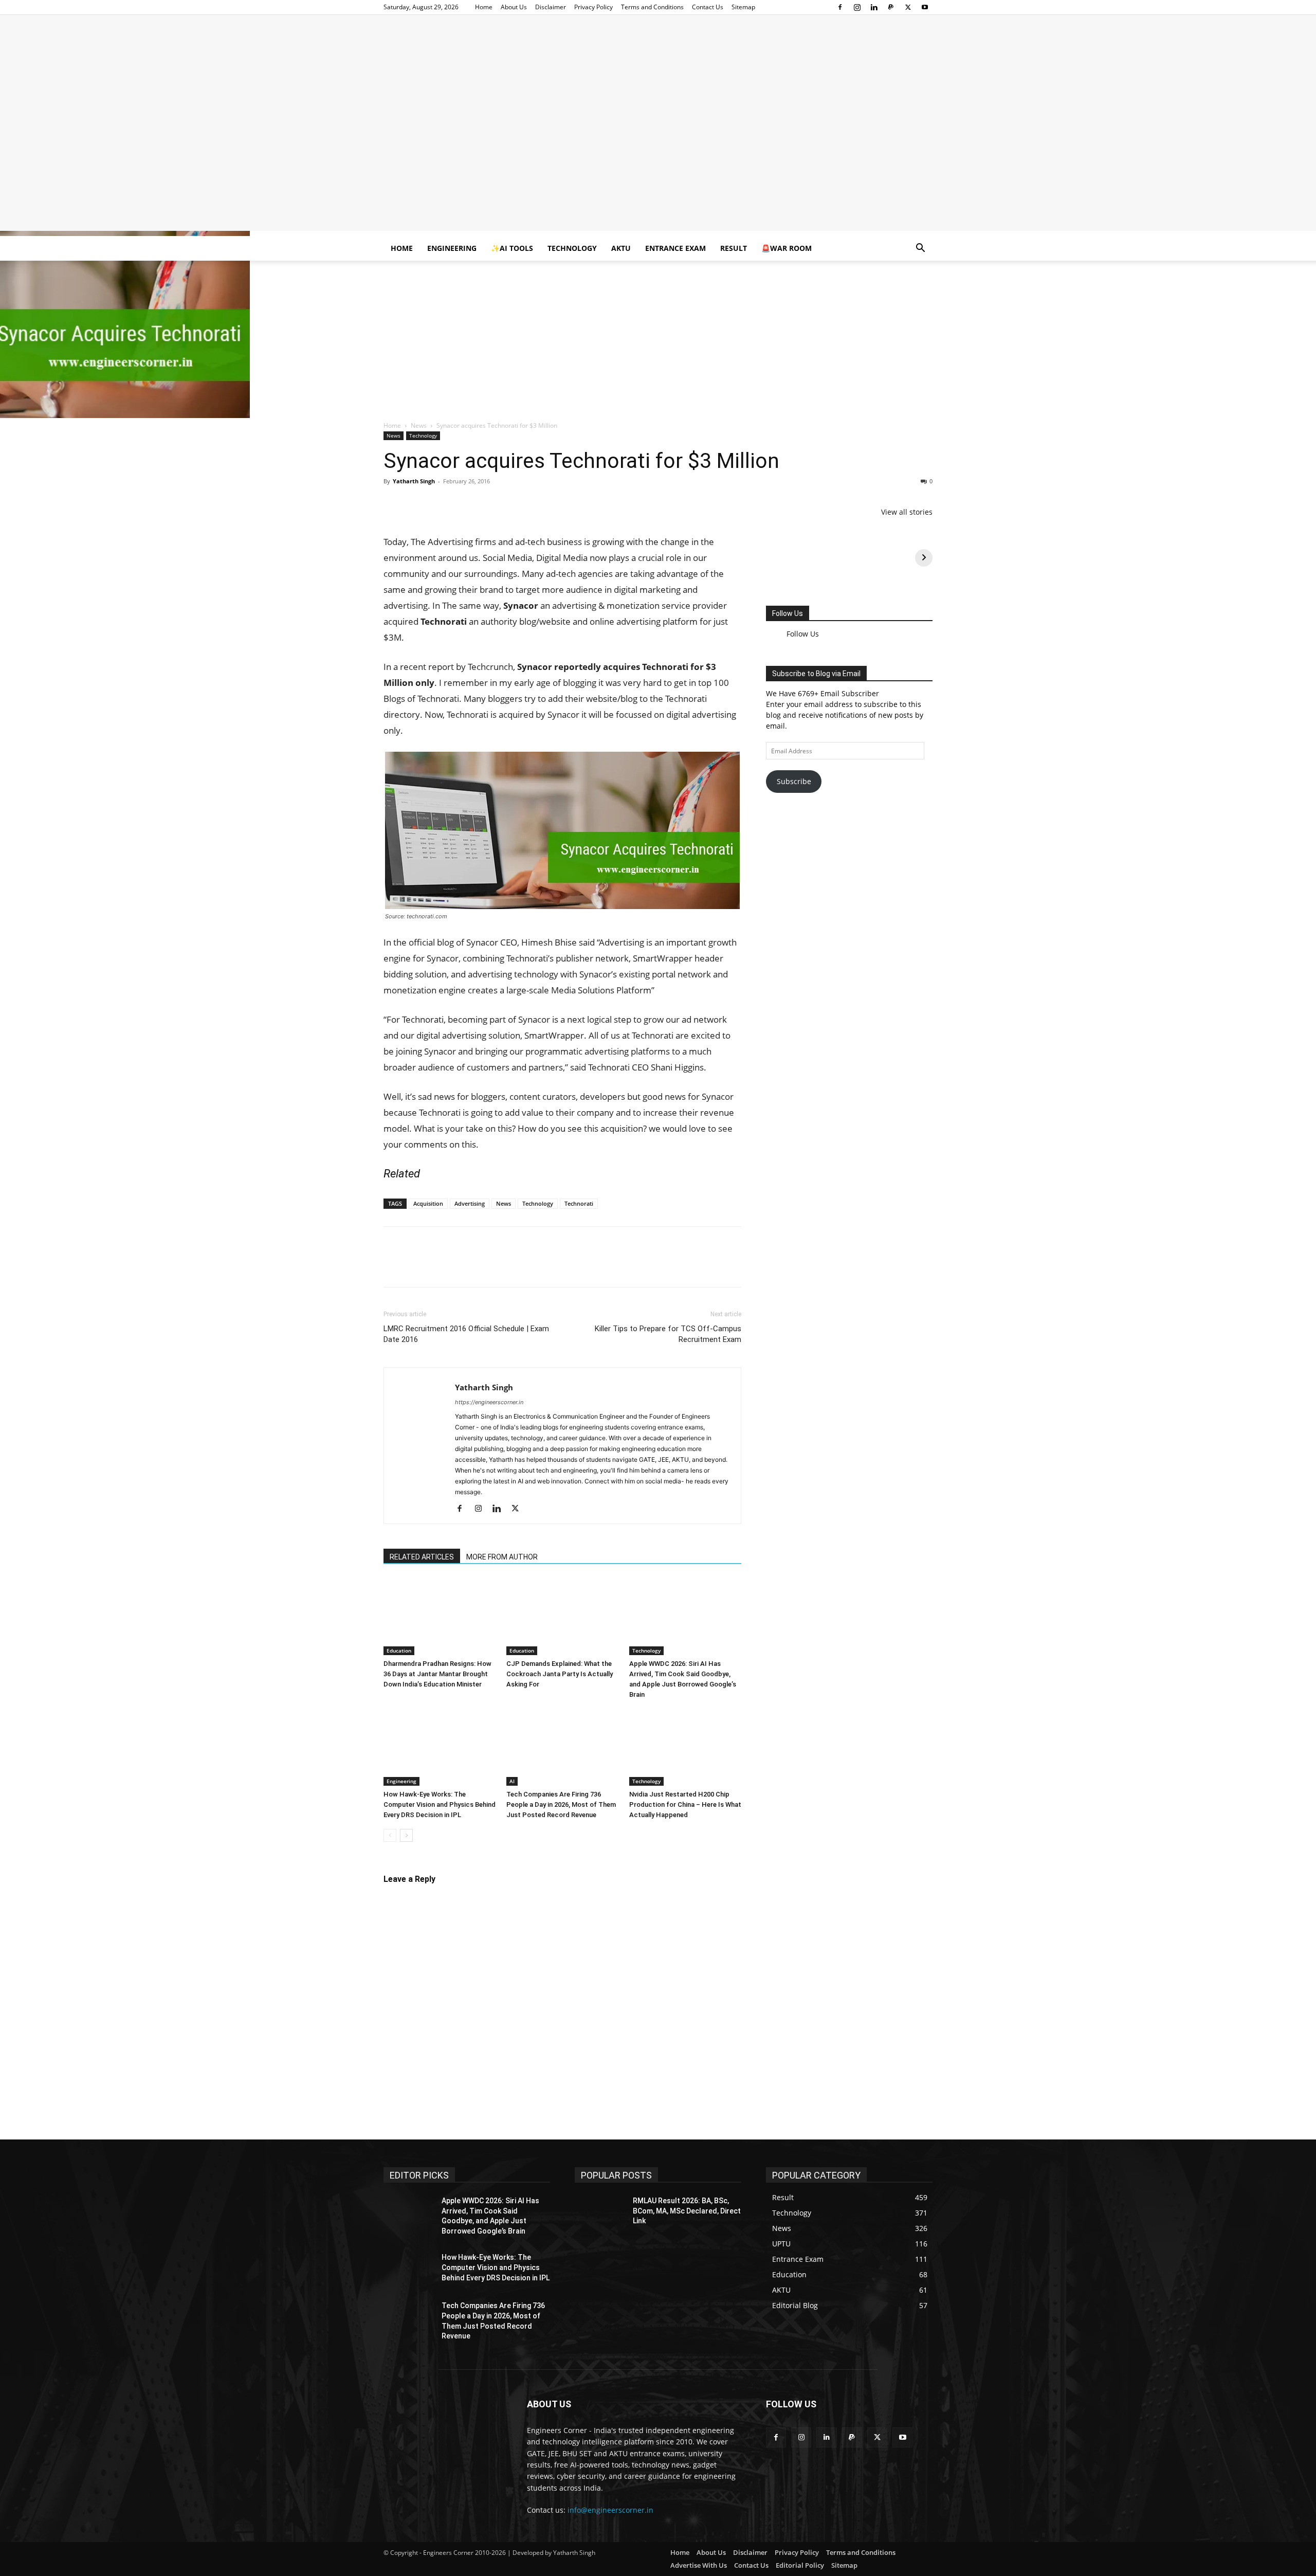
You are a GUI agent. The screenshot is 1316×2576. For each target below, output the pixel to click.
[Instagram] (857, 7)
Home (484, 7)
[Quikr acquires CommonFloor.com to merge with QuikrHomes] (562, 1501)
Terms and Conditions (652, 7)
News (419, 425)
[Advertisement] (658, 159)
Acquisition (428, 2014)
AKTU (621, 248)
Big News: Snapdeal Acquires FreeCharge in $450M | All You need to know (544, 1313)
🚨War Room (787, 248)
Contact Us (708, 7)
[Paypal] (891, 7)
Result (734, 248)
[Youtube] (925, 7)
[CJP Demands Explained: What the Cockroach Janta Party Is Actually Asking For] (562, 2427)
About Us (514, 7)
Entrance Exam (675, 248)
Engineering (452, 248)
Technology (572, 248)
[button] (920, 249)
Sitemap (743, 7)
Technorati (579, 2014)
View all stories (907, 512)
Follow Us (788, 613)
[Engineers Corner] (658, 49)
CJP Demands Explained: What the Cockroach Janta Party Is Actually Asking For (560, 2485)
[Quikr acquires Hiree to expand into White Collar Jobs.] (562, 1777)
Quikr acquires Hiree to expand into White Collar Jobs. (500, 1848)
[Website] (537, 2320)
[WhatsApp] (465, 504)
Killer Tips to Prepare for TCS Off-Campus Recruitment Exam (668, 2145)
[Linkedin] (874, 7)
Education (399, 2461)
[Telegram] (512, 504)
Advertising (470, 2014)
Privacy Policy (593, 7)
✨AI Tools (512, 248)
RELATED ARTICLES (422, 2368)
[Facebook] (840, 7)
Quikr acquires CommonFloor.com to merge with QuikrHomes (517, 1573)
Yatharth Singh (414, 481)
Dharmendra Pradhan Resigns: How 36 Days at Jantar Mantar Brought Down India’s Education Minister (437, 2485)
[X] (908, 7)
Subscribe (794, 774)
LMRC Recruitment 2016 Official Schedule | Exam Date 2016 (466, 2145)
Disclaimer (551, 7)
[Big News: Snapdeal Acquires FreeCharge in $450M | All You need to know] (562, 1242)
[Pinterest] (441, 504)
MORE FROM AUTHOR (502, 2368)
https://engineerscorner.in (489, 2213)
